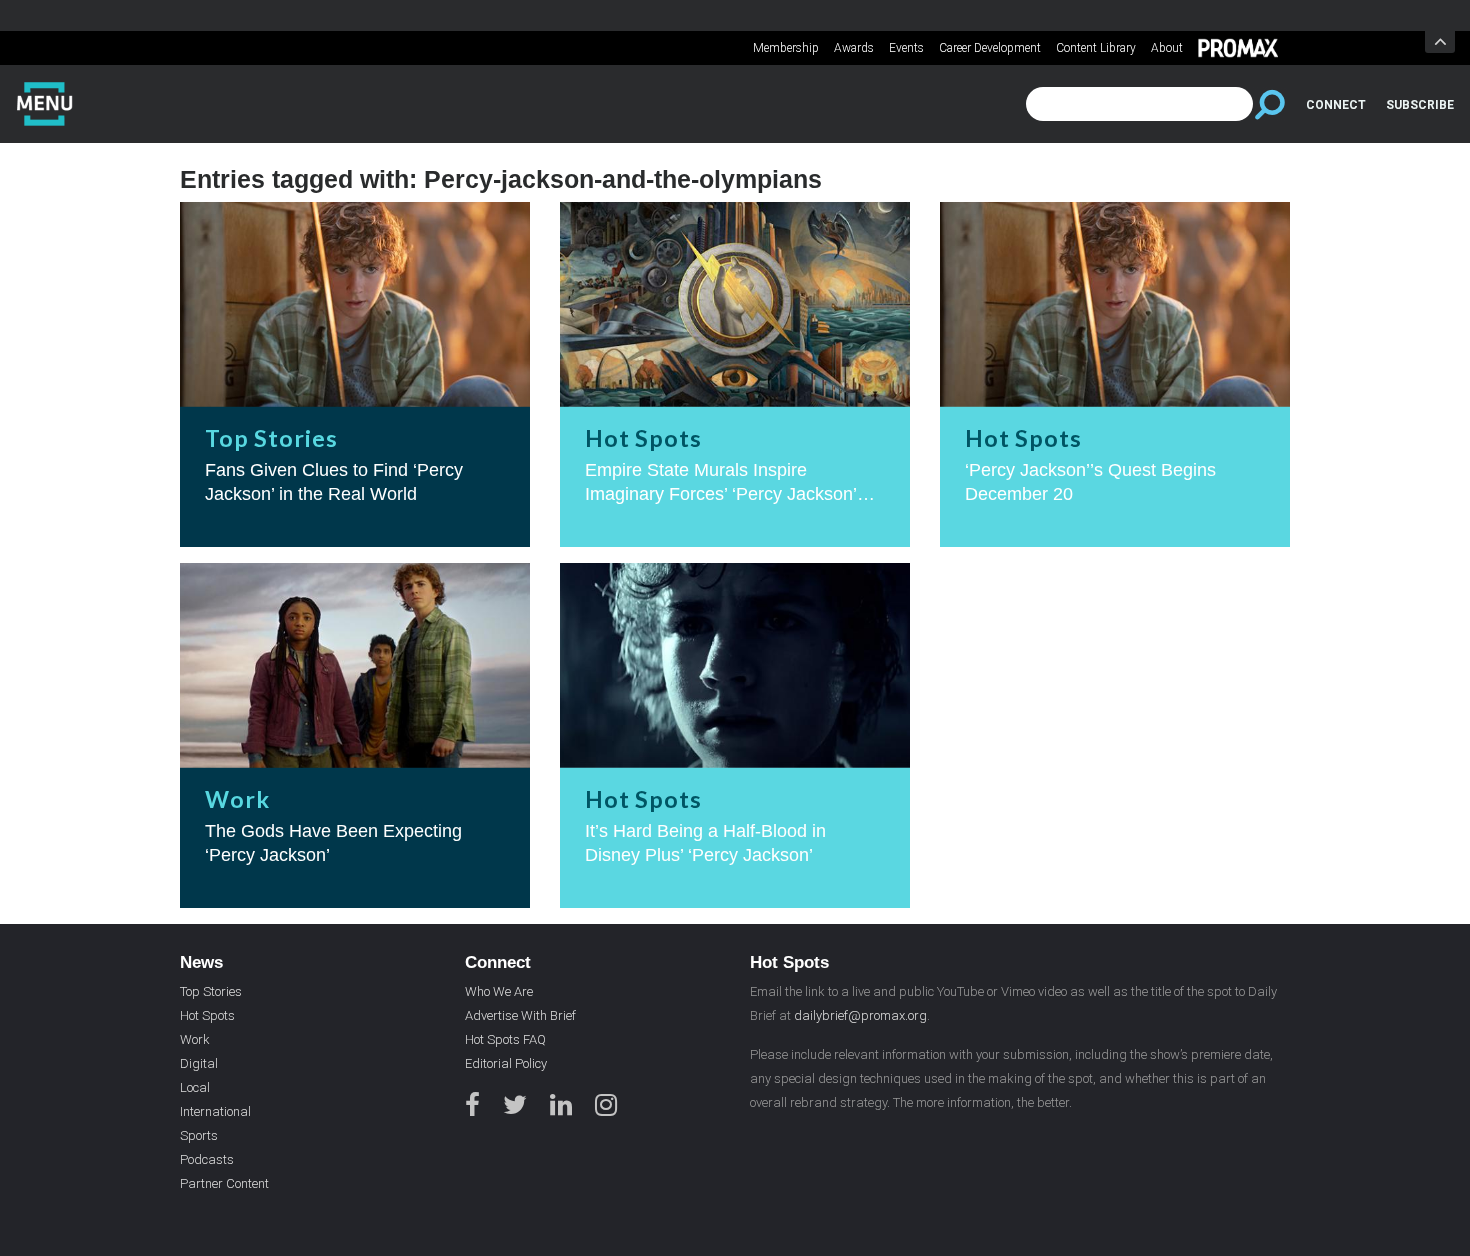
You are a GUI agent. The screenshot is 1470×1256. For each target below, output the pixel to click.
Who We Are (499, 991)
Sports (199, 1135)
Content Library (1096, 48)
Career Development (990, 48)
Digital (199, 1063)
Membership (786, 48)
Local (195, 1087)
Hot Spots (207, 1015)
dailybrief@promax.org (860, 1015)
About (1167, 48)
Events (906, 48)
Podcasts (207, 1159)
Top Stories (211, 991)
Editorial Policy (506, 1063)
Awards (854, 48)
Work (195, 1039)
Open (1440, 42)
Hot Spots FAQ (505, 1039)
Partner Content (224, 1183)
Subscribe (1420, 105)
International (215, 1111)
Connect (1336, 105)
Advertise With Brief (520, 1015)
